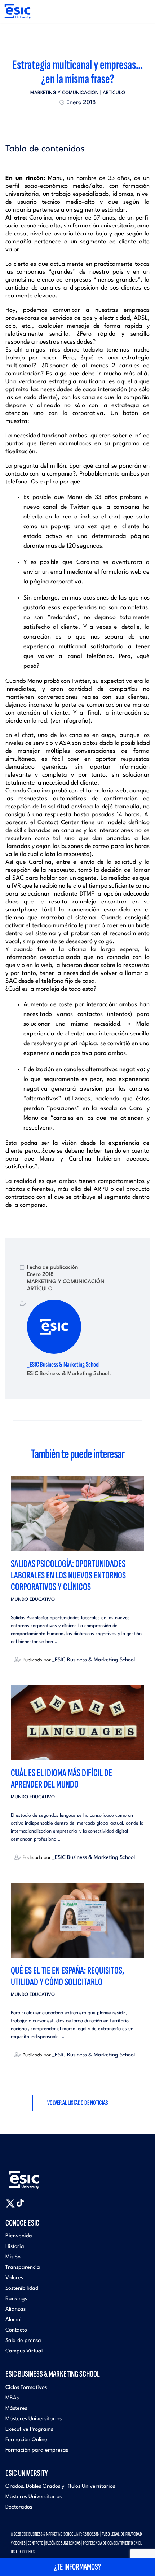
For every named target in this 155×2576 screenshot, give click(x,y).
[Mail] (90, 120)
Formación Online (26, 2440)
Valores (14, 2278)
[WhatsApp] (84, 120)
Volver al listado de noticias (78, 2103)
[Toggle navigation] (143, 12)
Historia (15, 2247)
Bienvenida (19, 2236)
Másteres (16, 2409)
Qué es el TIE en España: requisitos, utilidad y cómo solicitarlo (68, 1976)
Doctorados (19, 2507)
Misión (13, 2257)
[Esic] (34, 2176)
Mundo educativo (33, 1599)
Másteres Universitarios (34, 2419)
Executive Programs (29, 2429)
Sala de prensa (23, 2341)
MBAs (12, 2398)
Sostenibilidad (22, 2288)
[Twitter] (65, 120)
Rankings (16, 2299)
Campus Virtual (24, 2351)
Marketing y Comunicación (65, 93)
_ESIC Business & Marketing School (63, 1365)
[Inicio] (17, 11)
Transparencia (23, 2268)
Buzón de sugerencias (63, 2543)
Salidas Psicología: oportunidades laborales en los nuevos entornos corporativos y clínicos (68, 1575)
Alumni (14, 2320)
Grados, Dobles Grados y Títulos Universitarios (60, 2486)
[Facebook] (71, 120)
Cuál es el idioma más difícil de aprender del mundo (61, 1779)
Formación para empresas (37, 2450)
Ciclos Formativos (26, 2388)
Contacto (16, 2330)
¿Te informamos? (77, 2567)
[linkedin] (77, 120)
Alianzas (15, 2309)
